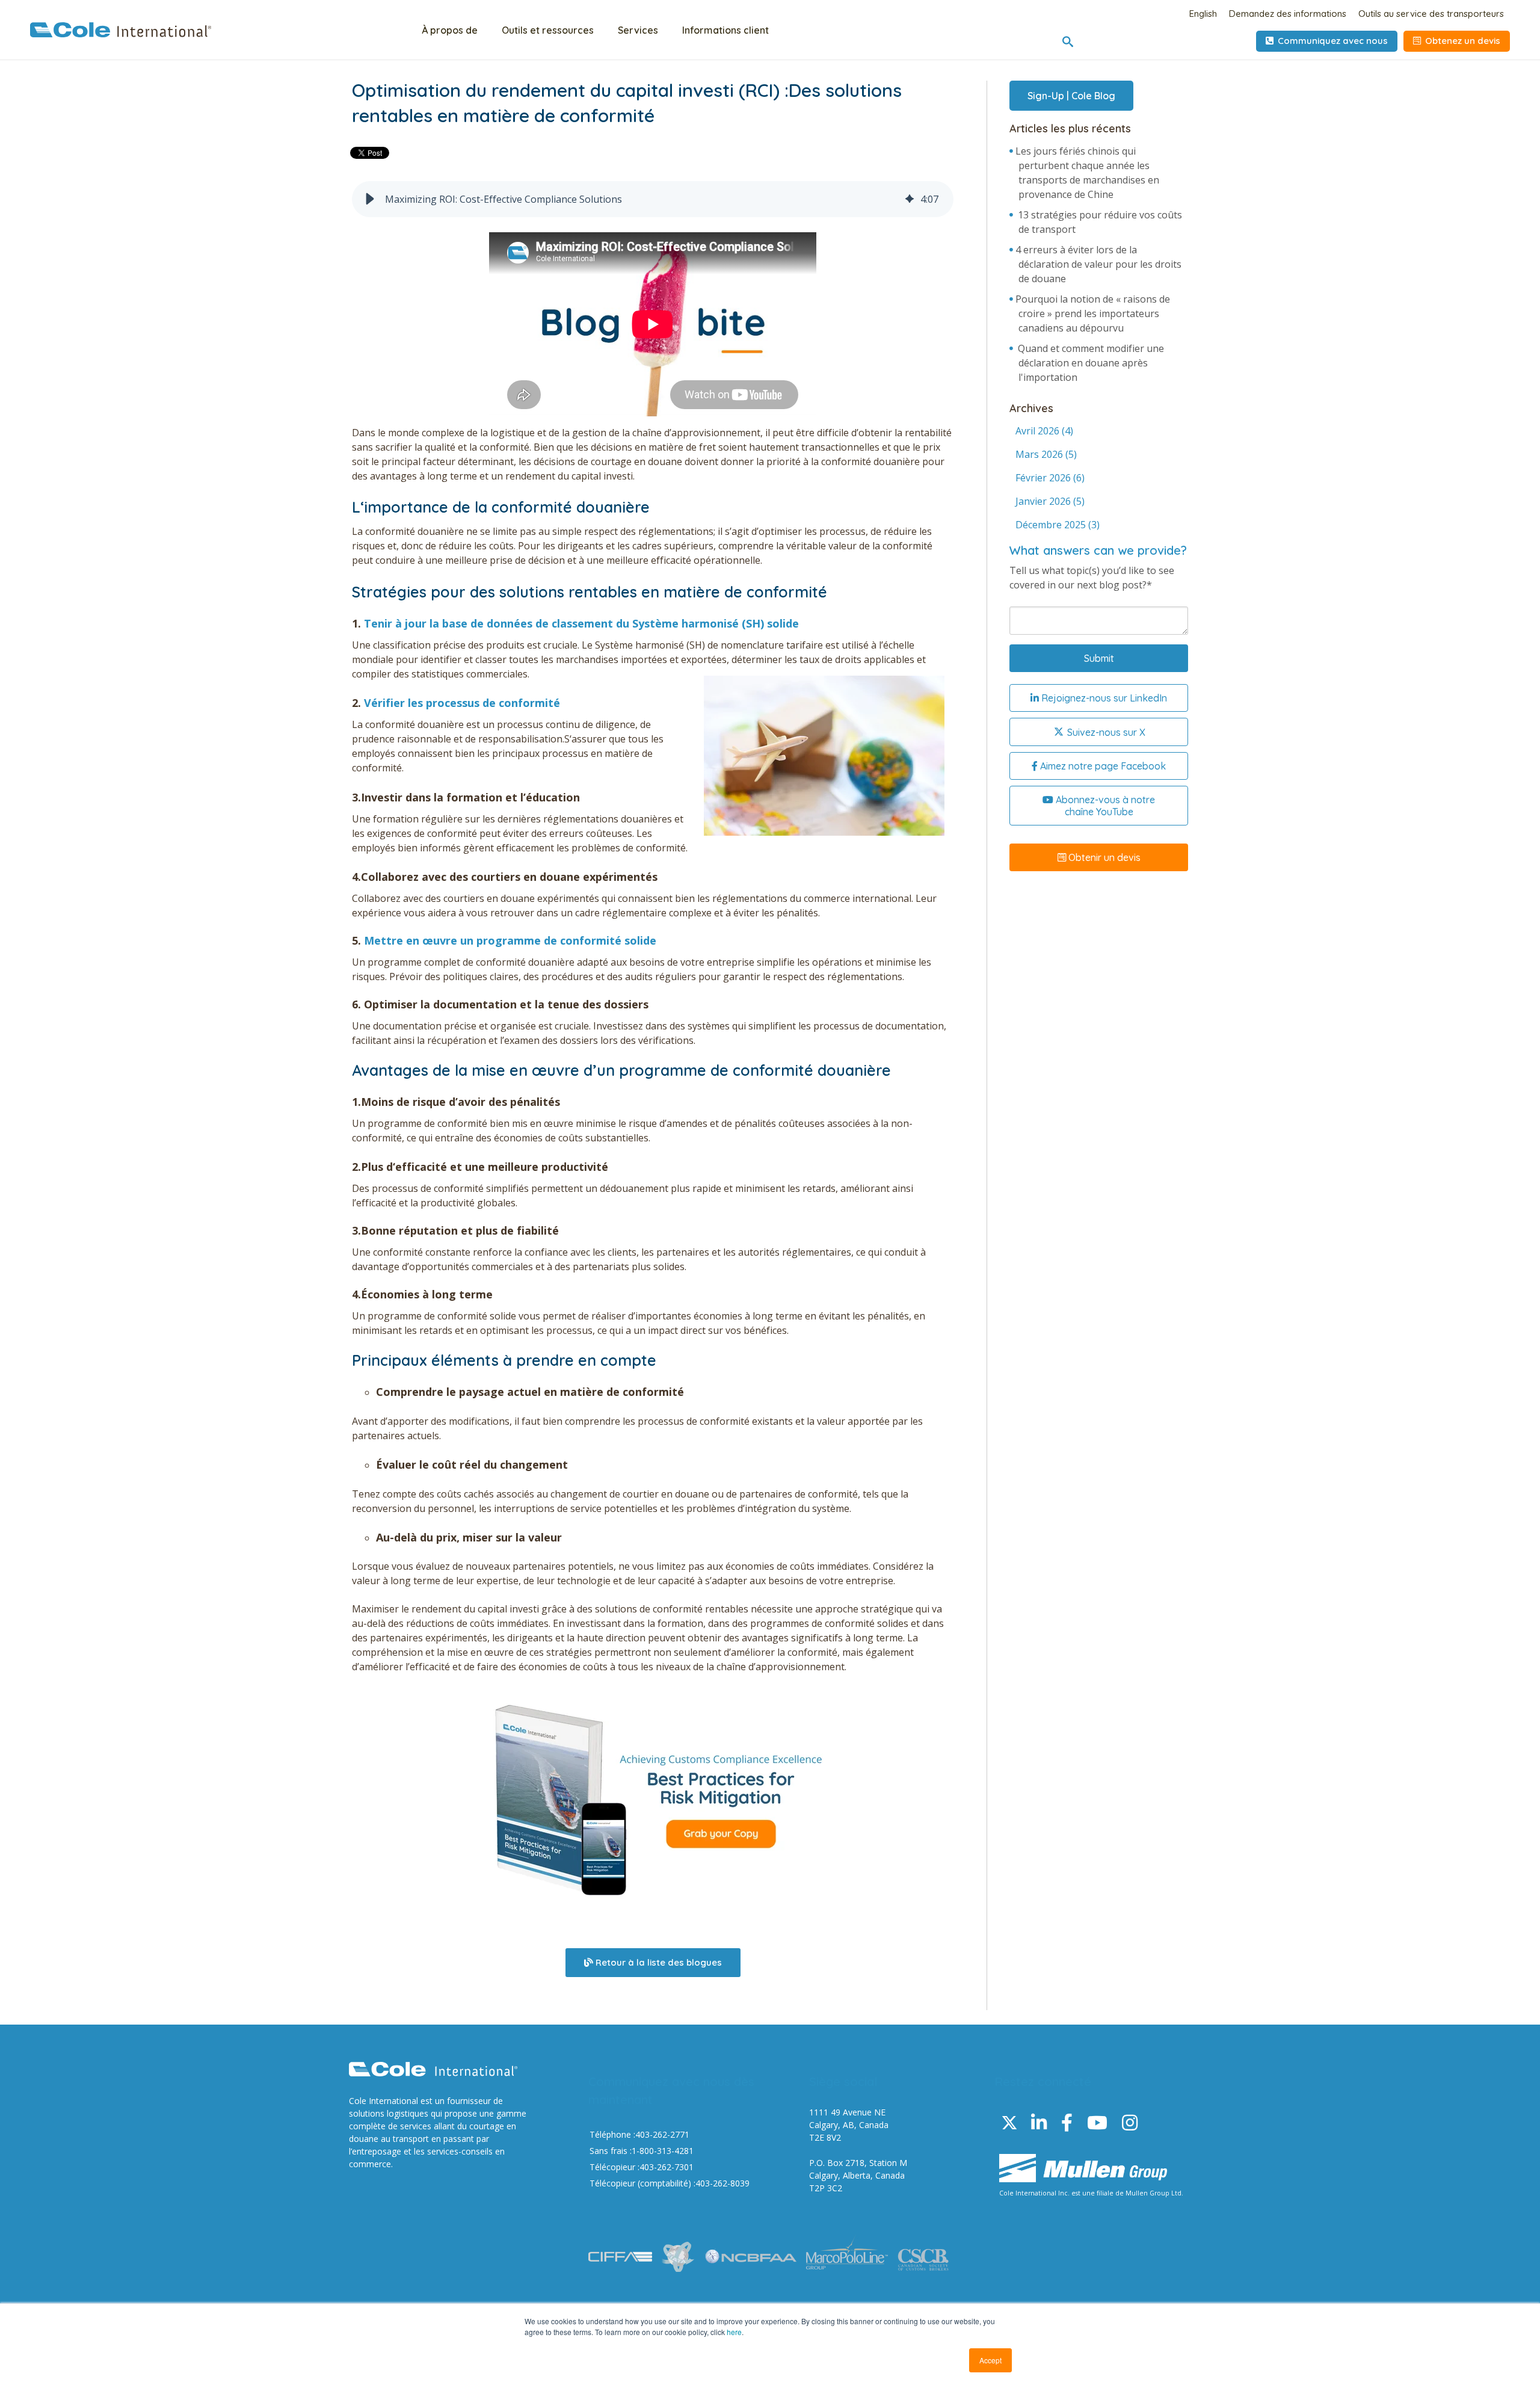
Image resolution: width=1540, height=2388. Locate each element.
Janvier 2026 (1050, 501)
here (734, 2332)
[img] (910, 199)
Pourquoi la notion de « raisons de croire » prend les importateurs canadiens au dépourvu (1093, 313)
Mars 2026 (1046, 454)
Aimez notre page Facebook (1102, 766)
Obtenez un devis (1461, 41)
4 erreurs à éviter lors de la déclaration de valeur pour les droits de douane (1098, 264)
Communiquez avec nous (1332, 41)
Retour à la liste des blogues (658, 1962)
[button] (370, 199)
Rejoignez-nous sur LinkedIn (1103, 698)
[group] (653, 199)
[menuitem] (450, 32)
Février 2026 (1050, 478)
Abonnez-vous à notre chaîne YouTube (1104, 806)
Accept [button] (990, 2360)
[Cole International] (121, 34)
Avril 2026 (1044, 431)
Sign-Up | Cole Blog (1071, 96)
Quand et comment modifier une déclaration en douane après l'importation (1091, 363)
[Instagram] (1130, 2122)
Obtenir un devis (1103, 857)
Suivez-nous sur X (1105, 732)
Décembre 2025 (1058, 525)
